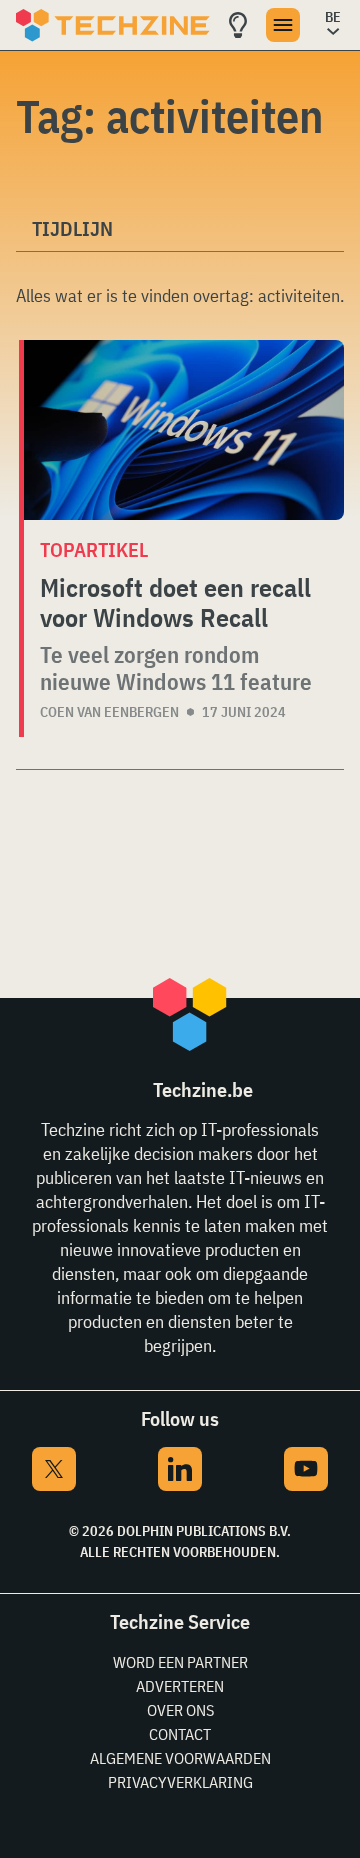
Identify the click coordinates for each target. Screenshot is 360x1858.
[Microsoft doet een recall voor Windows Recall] (184, 430)
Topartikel (94, 549)
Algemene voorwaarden (180, 1758)
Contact (180, 1734)
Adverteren (180, 1686)
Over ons (180, 1710)
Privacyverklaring (180, 1782)
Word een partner (180, 1662)
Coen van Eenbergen (109, 712)
